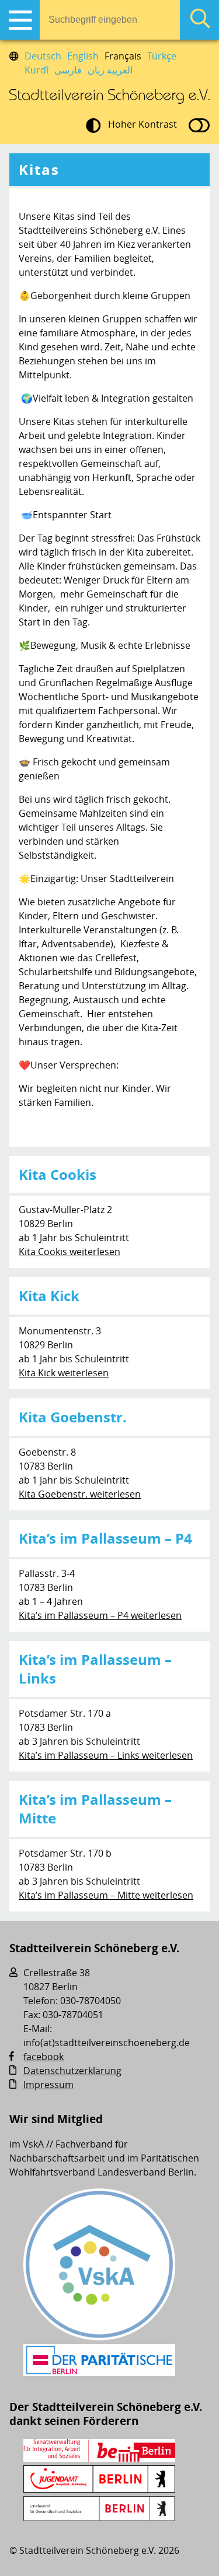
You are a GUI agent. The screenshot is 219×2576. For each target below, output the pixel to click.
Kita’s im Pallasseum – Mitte (95, 1809)
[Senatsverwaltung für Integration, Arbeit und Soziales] (99, 2458)
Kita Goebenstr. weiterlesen (80, 1494)
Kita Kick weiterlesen (64, 1373)
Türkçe (162, 56)
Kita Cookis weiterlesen (69, 1252)
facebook (44, 2057)
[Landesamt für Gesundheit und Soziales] (99, 2518)
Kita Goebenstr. (73, 1417)
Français (123, 56)
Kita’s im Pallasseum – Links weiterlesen (106, 1755)
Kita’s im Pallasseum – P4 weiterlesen (100, 1615)
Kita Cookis (58, 1175)
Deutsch (43, 56)
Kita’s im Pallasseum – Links (95, 1669)
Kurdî (36, 70)
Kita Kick (49, 1296)
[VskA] (99, 2337)
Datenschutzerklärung (72, 2071)
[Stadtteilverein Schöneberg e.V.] (109, 97)
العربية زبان (110, 70)
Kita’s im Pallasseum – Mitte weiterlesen (106, 1895)
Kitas (39, 170)
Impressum (48, 2085)
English (83, 56)
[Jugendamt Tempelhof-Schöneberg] (99, 2489)
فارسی (68, 70)
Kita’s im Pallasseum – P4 (105, 1538)
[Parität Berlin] (99, 2373)
